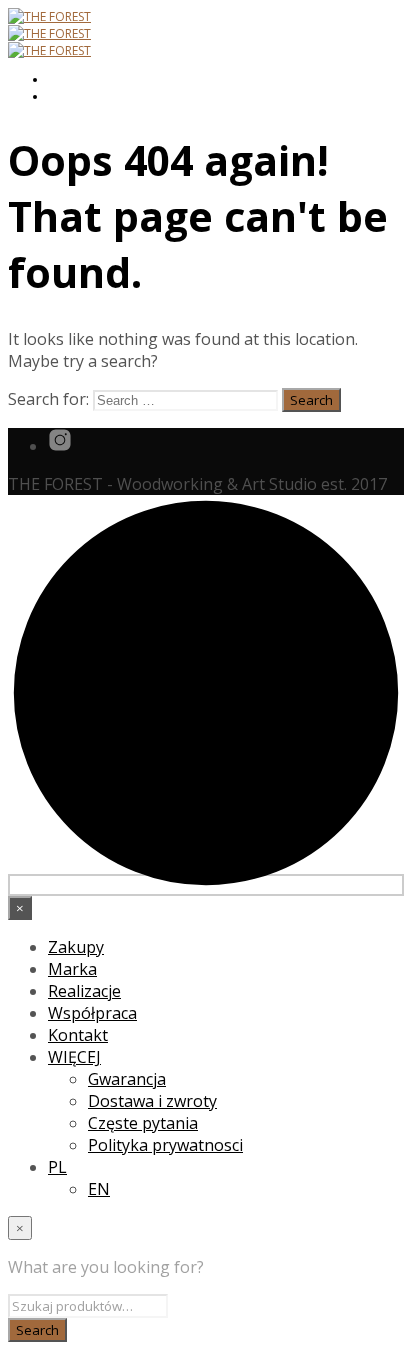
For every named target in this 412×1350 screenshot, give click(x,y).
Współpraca (92, 1013)
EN (99, 1189)
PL (57, 1167)
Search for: (48, 399)
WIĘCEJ (74, 1057)
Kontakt (78, 1035)
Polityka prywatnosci (165, 1145)
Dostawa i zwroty (152, 1101)
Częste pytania (143, 1123)
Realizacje (84, 991)
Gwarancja (127, 1079)
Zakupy (76, 947)
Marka (72, 969)
